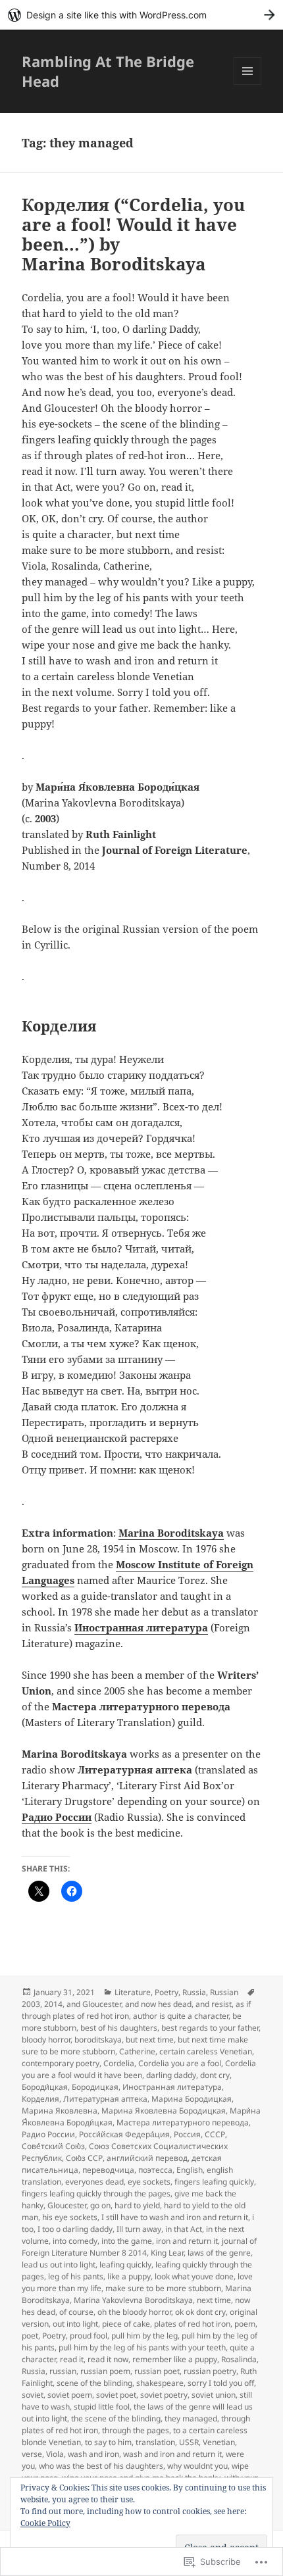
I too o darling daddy (75, 2229)
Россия (187, 2134)
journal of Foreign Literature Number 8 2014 (139, 2247)
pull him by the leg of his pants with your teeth (142, 2347)
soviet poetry (164, 2395)
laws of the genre (219, 2253)
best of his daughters (119, 2028)
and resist (214, 2004)
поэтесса (155, 2170)
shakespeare (160, 2383)
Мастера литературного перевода (183, 2122)
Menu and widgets (248, 85)
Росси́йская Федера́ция (124, 2134)
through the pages (136, 2430)
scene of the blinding (94, 2383)
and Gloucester (94, 2004)
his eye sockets (70, 2217)
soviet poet (116, 2395)
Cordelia (119, 2063)
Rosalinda (239, 2359)
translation (155, 2442)
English (190, 2170)
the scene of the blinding (116, 2418)
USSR (189, 2442)
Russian (224, 1992)
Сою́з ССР (84, 2158)
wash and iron (93, 2454)
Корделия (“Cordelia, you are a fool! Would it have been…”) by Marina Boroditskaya (133, 234)
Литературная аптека (105, 2099)
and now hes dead (158, 2004)
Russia (194, 1992)
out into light (75, 2324)
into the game (127, 2241)
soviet (33, 2395)
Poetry (167, 1992)
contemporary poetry (61, 2063)
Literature (133, 1992)
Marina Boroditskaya (171, 1533)
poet (30, 2336)
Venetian (219, 2442)
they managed (191, 2418)
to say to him (108, 2442)
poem (245, 2324)
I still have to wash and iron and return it (175, 2217)
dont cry (215, 2075)
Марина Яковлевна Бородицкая (164, 2111)
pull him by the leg (144, 2336)
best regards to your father (210, 2028)
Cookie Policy (45, 2523)
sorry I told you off (221, 2383)
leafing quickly (125, 2265)
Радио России (57, 1817)
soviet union (214, 2395)
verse (32, 2454)
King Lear (167, 2253)
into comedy (75, 2241)
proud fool (89, 2336)
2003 (31, 2004)
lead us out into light (59, 2265)
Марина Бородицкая (192, 2099)
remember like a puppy (175, 2359)
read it (72, 2359)
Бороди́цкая (45, 2087)
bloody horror (46, 2040)
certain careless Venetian (206, 2051)
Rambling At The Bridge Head (108, 71)
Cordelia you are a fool (180, 2063)
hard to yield (137, 2205)
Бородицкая (95, 2087)
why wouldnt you (197, 2466)
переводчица (108, 2170)
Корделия (40, 2099)
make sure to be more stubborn (163, 2288)
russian (63, 2371)
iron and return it (187, 2241)
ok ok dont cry (200, 2312)
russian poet (157, 2371)
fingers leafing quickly (214, 2182)
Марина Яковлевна (60, 2111)
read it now (108, 2359)
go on (100, 2205)
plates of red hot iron (192, 2324)
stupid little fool (102, 2407)
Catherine (137, 2051)
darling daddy (171, 2075)
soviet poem (70, 2395)
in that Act (184, 2229)
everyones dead (94, 2182)
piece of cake (126, 2324)
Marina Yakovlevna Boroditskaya (133, 2300)
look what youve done (194, 2276)
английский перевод (147, 2158)
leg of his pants (76, 2276)
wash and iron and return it (172, 2454)
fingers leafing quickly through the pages (96, 2193)
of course (76, 2312)
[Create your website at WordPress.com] (141, 15)
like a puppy (129, 2276)
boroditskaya (98, 2040)
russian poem (105, 2371)
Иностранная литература (141, 1627)
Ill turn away (139, 2229)
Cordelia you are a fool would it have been (139, 2069)
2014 (53, 2004)
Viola (55, 2454)
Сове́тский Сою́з (53, 2146)
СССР (215, 2134)
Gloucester (67, 2205)
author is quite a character (181, 2016)
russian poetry (210, 2371)
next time (214, 2300)
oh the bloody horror (134, 2312)
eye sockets (149, 2182)
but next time (150, 2040)
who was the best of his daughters (101, 2466)
